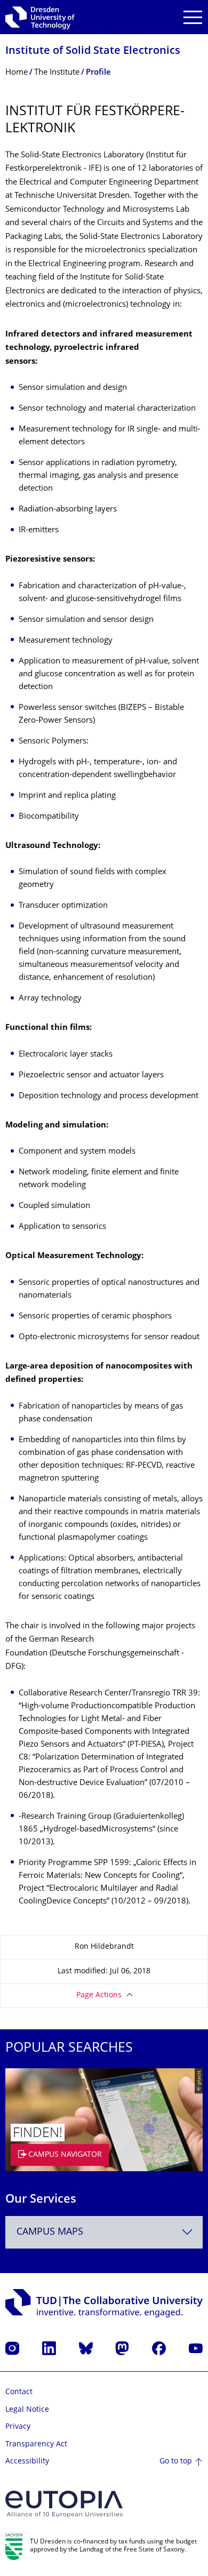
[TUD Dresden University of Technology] (40, 17)
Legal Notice (27, 2410)
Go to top (176, 2462)
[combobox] (104, 2232)
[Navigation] (193, 17)
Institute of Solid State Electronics (93, 51)
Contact (19, 2392)
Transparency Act (36, 2445)
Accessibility (27, 2462)
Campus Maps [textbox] (50, 2232)
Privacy (18, 2427)
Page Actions (99, 1995)
